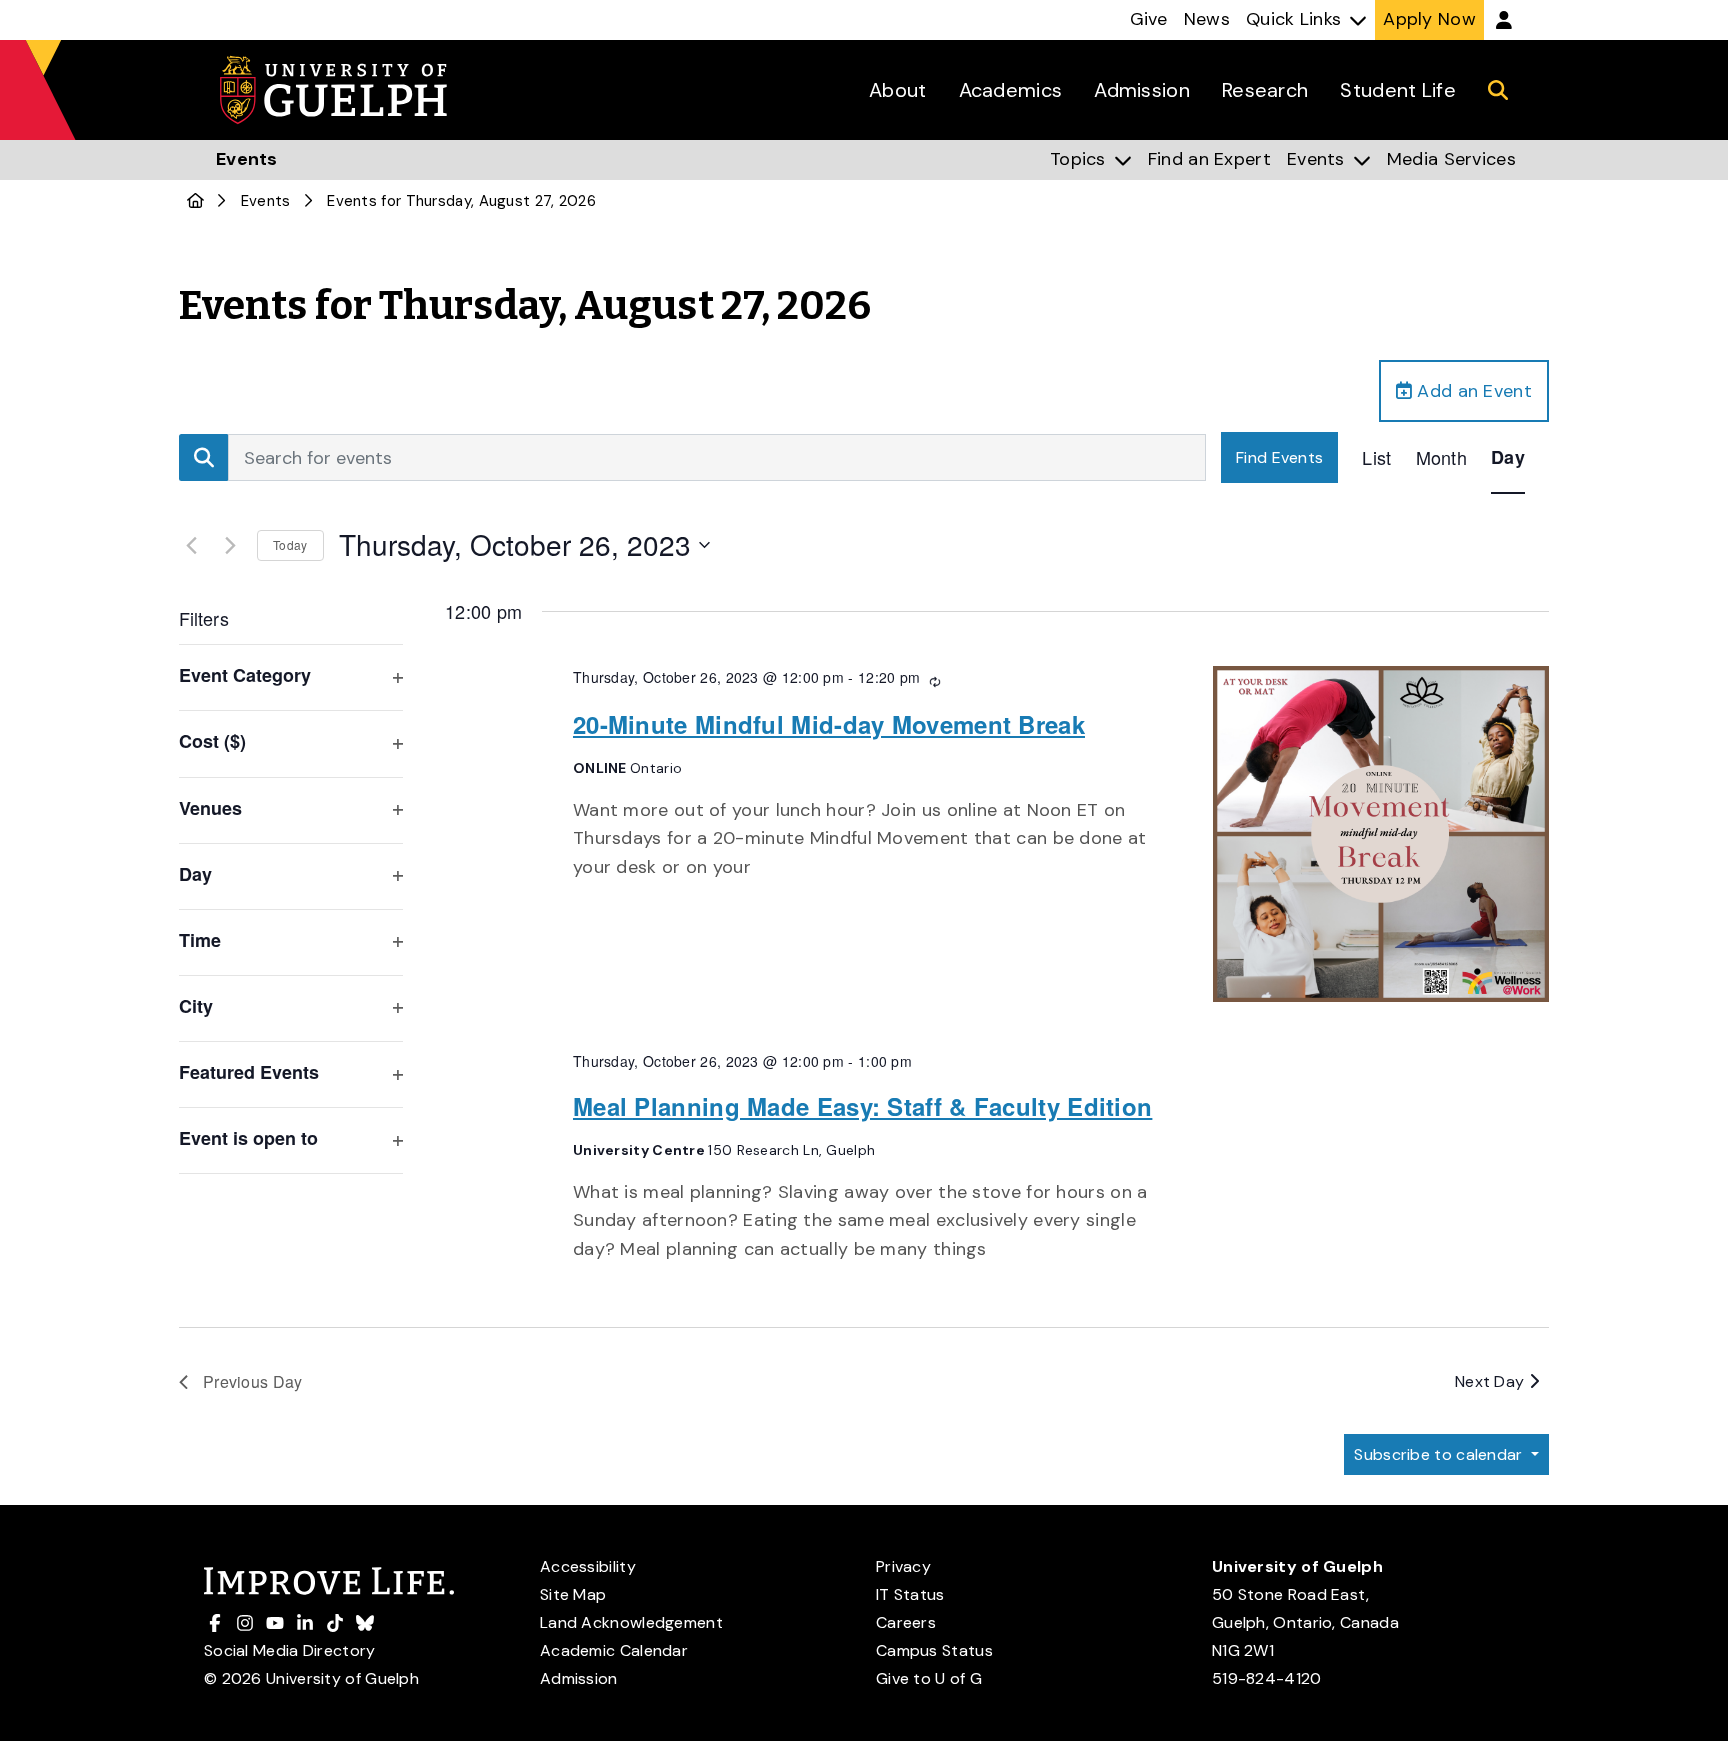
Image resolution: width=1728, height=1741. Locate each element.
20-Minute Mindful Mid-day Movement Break (829, 724)
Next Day (1492, 1381)
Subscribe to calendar (1440, 1454)
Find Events (1279, 457)
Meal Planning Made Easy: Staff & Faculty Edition (862, 1106)
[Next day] (230, 545)
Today (290, 544)
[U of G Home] (195, 201)
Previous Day (253, 1381)
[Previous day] (191, 545)
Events (266, 201)
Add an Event (1472, 391)
